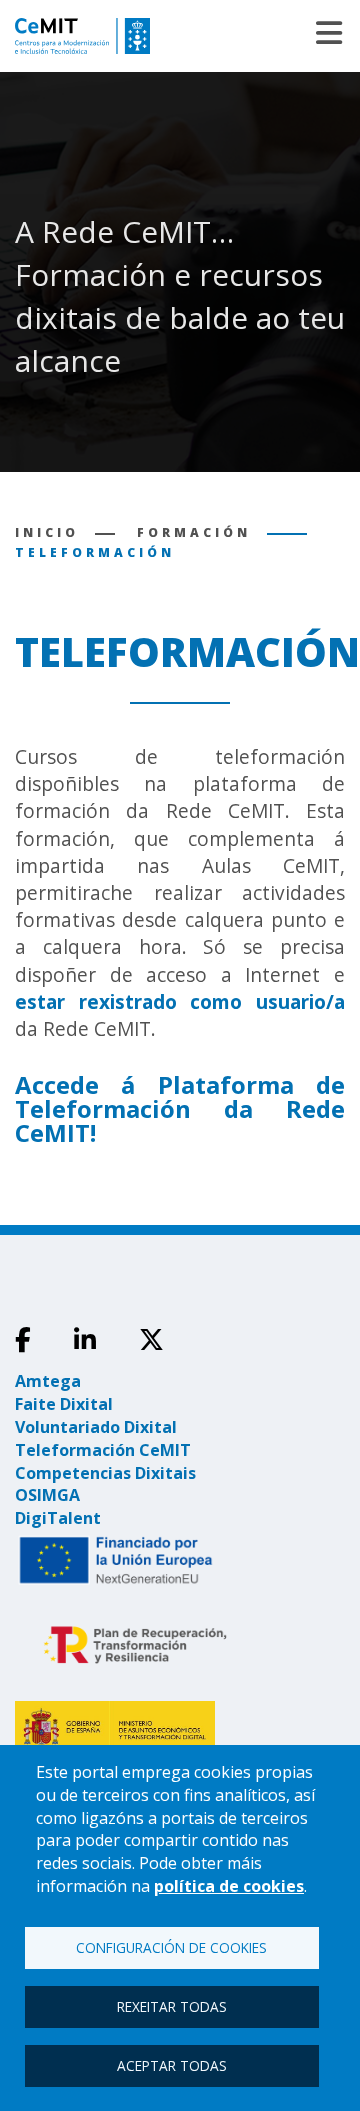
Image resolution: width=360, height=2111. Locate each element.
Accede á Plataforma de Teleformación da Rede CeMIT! (180, 1108)
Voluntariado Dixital (96, 1427)
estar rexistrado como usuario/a (180, 1002)
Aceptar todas (172, 2065)
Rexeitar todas (172, 2006)
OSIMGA (47, 1495)
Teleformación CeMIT (103, 1450)
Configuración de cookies (171, 1947)
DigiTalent (58, 1518)
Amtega (48, 1381)
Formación (194, 532)
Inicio (47, 532)
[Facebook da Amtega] (23, 1340)
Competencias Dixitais (105, 1473)
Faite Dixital (64, 1404)
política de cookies (229, 1886)
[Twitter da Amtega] (151, 1340)
